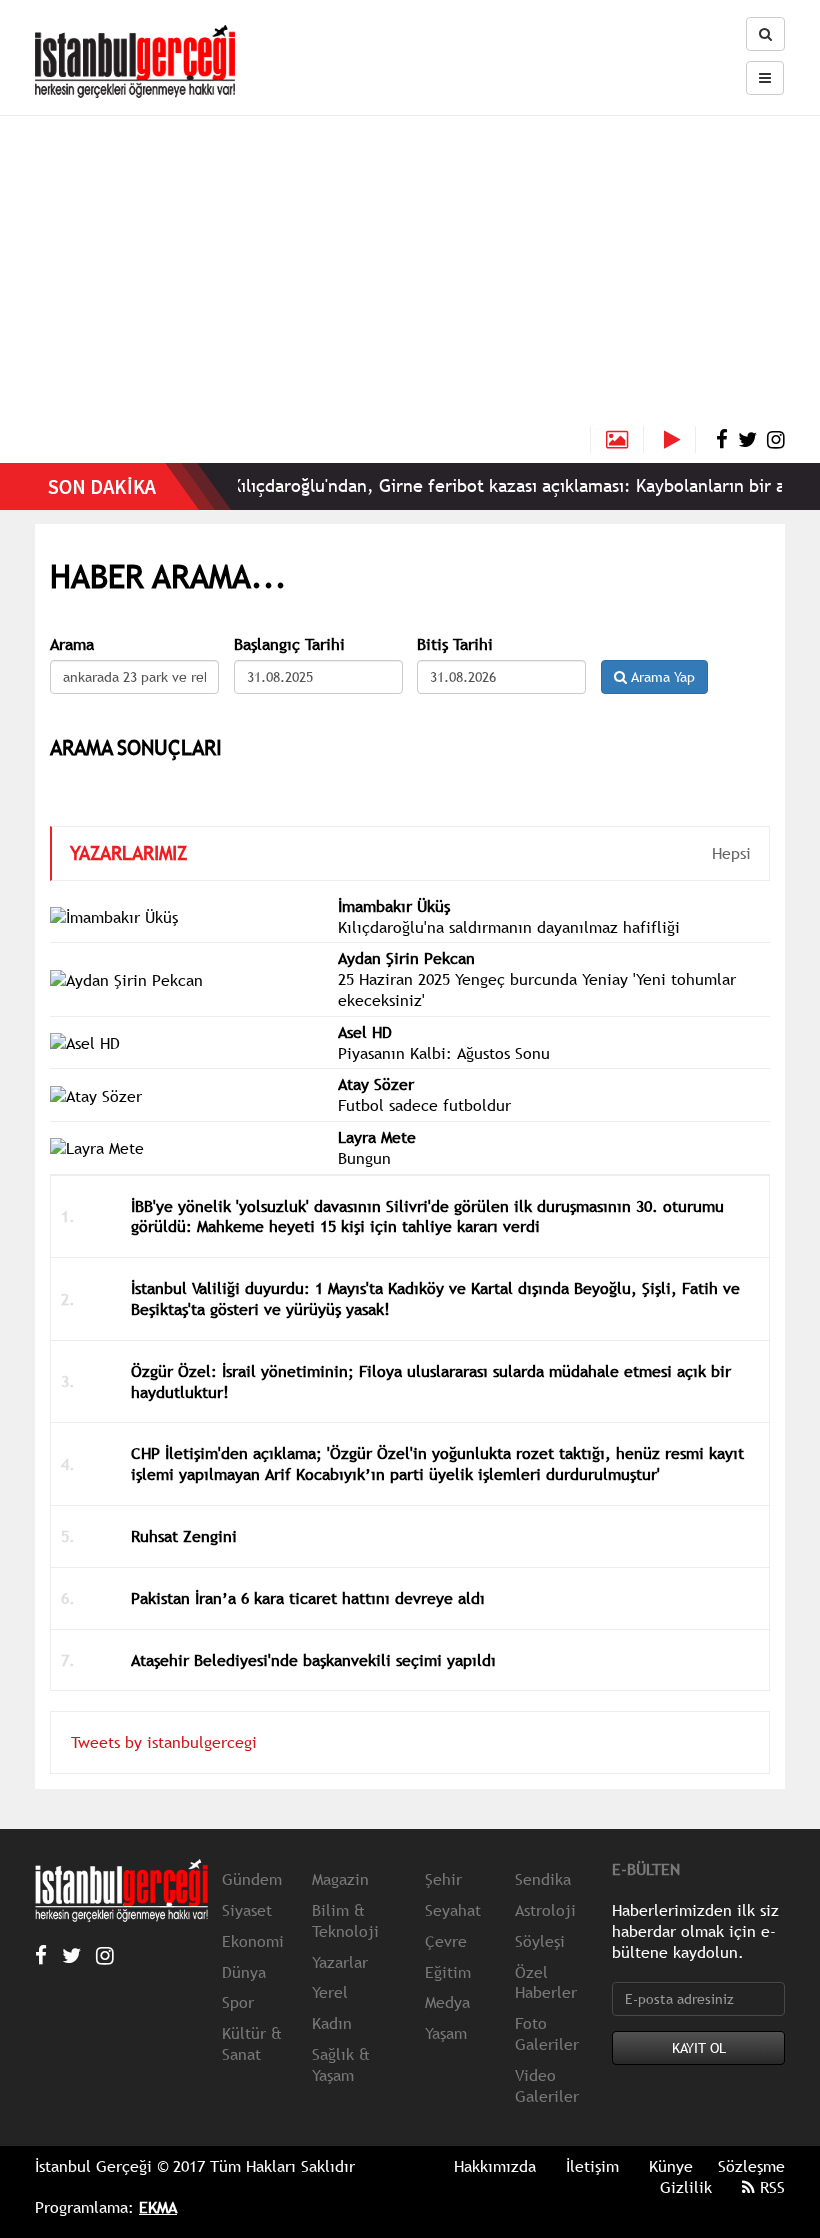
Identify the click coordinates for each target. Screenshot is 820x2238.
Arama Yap (661, 677)
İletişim (592, 2166)
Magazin (340, 1879)
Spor (238, 2002)
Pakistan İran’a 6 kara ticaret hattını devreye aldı (308, 1598)
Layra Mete (377, 1137)
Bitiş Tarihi (455, 644)
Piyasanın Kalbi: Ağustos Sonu (444, 1053)
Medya (447, 2002)
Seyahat (453, 1910)
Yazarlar (340, 1962)
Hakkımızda (495, 2166)
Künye (671, 2166)
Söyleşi (540, 1941)
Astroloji (545, 1910)
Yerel (330, 1992)
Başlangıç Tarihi (289, 644)
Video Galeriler (547, 2085)
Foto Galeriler (547, 2033)
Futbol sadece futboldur (424, 1105)
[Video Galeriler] (680, 439)
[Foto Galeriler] (617, 439)
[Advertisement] (410, 276)
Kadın (332, 2023)
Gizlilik (686, 2187)
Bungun (364, 1158)
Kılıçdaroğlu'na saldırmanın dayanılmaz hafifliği (509, 927)
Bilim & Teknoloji (345, 1920)
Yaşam (446, 2033)
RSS (770, 2187)
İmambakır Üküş (394, 906)
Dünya (244, 1972)
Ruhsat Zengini (184, 1536)
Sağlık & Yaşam (341, 2064)
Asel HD (365, 1032)
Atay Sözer (376, 1084)
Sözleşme (751, 2166)
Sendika (543, 1879)
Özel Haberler (546, 1982)
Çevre (446, 1941)
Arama (72, 644)
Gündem (252, 1879)
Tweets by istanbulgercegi (164, 1742)
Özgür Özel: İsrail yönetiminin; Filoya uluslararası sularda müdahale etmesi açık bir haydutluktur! (431, 1381)
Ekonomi (253, 1941)
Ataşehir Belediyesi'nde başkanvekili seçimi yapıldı (313, 1660)
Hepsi (731, 853)
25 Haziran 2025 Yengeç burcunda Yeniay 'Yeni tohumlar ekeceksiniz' (537, 989)
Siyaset (247, 1910)
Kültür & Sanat (252, 2043)
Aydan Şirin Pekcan (406, 958)
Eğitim (448, 1972)
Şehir (443, 1879)
